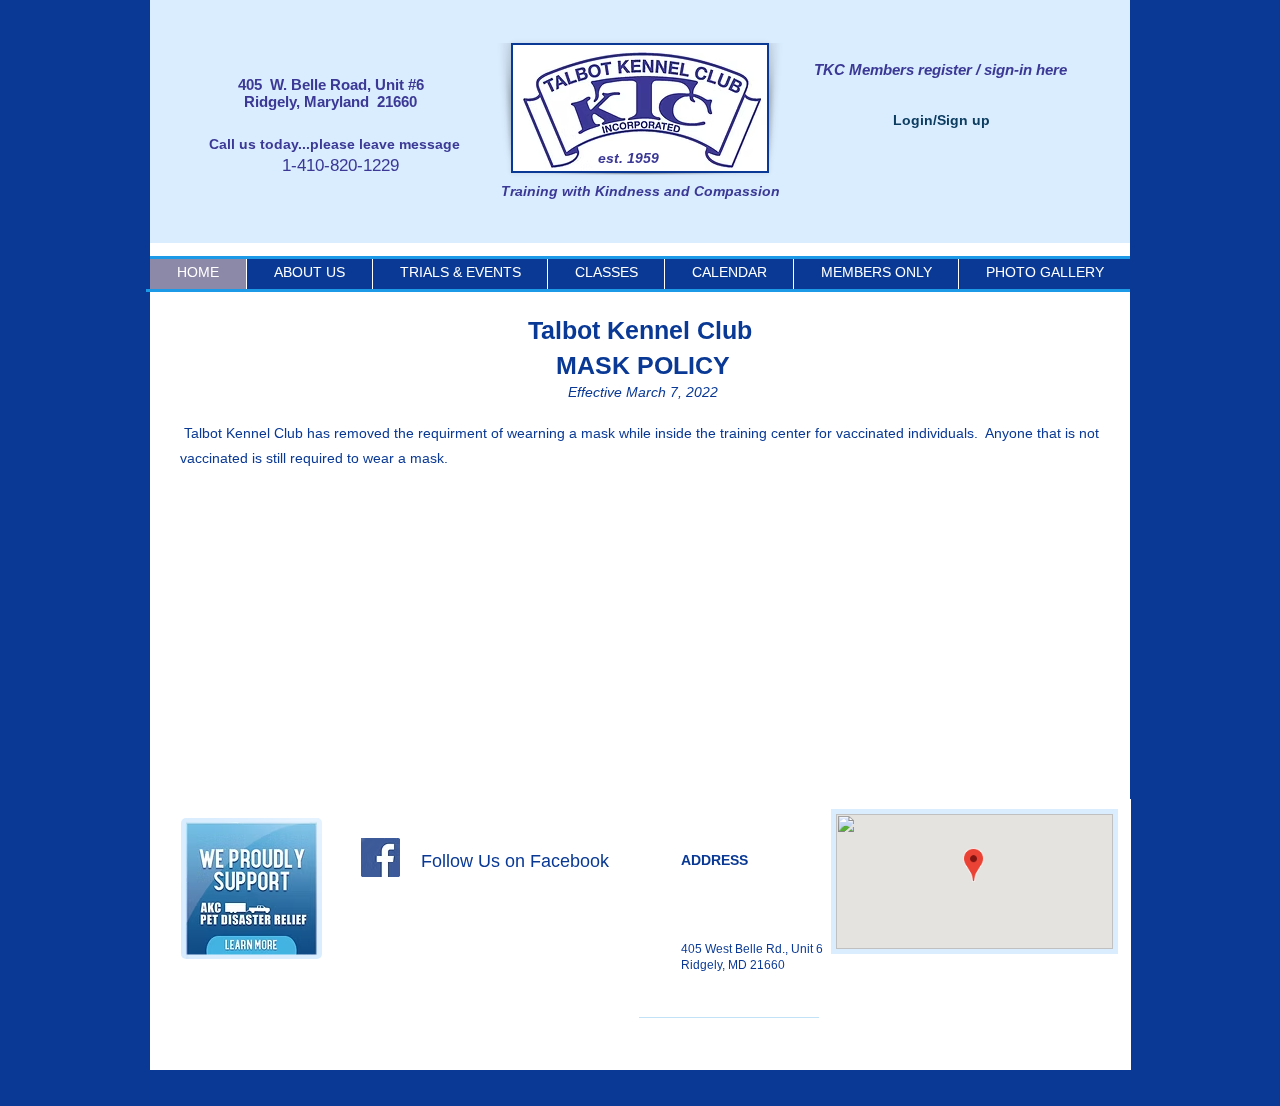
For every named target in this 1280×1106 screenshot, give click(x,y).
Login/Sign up (941, 120)
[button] (728, 272)
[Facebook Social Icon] (380, 857)
